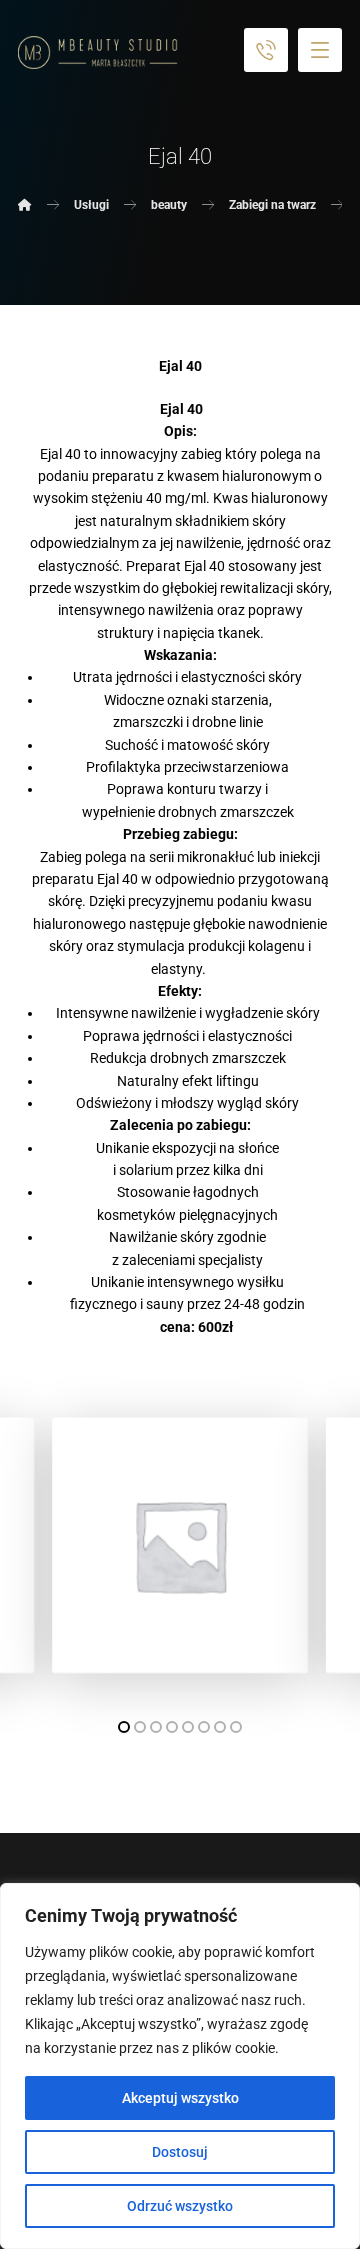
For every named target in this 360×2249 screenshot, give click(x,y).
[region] (180, 2066)
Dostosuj (180, 2152)
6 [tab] (204, 1727)
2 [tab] (140, 1727)
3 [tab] (156, 1727)
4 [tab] (172, 1727)
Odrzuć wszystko (180, 2206)
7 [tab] (220, 1727)
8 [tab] (236, 1727)
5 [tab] (188, 1727)
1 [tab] (124, 1727)
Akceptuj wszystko (180, 2098)
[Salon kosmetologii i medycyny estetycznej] (98, 52)
